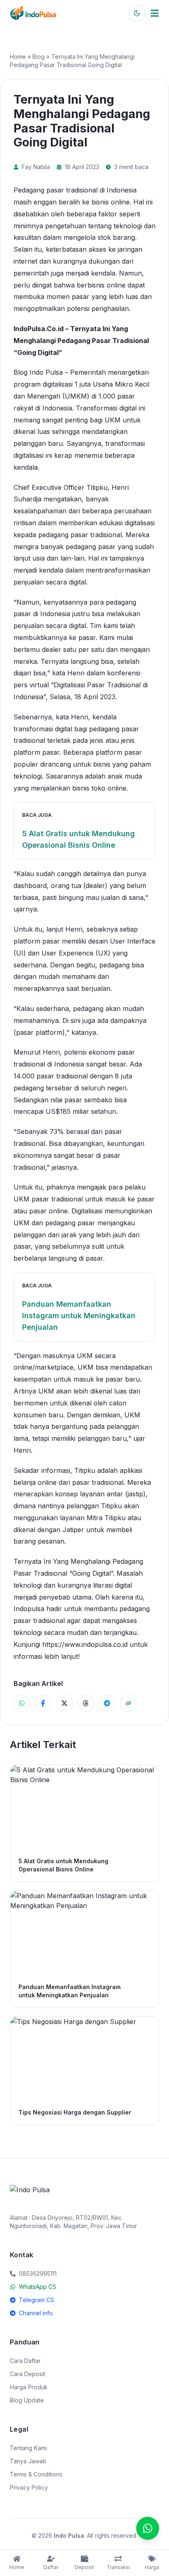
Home (18, 57)
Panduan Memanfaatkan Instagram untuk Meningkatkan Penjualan (79, 1316)
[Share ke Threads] (86, 1703)
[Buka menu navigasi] (155, 13)
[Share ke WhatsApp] (22, 1703)
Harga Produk (29, 2387)
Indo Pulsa (69, 2535)
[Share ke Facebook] (43, 1703)
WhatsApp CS (38, 2287)
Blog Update (27, 2400)
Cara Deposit (27, 2374)
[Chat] (148, 2528)
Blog (39, 57)
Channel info (36, 2313)
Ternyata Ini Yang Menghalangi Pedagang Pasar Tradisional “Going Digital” (81, 341)
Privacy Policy (29, 2487)
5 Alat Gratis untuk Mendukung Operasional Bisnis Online (79, 839)
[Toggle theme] (137, 13)
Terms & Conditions (36, 2474)
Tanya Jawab (28, 2461)
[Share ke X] (64, 1703)
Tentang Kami (28, 2448)
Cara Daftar (25, 2361)
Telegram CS (37, 2300)
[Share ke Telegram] (107, 1703)
